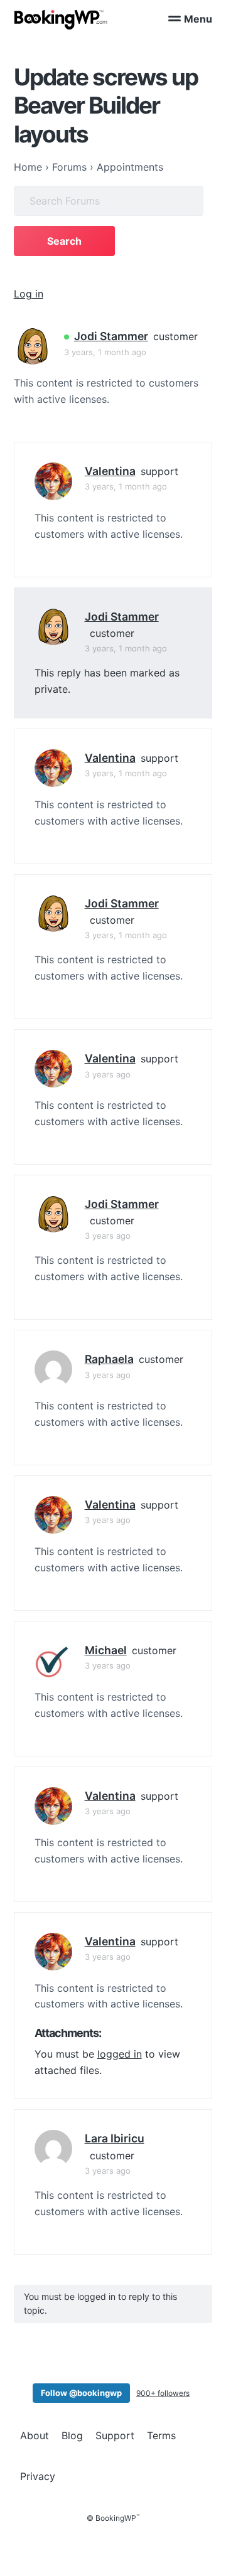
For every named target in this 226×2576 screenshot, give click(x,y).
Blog (72, 2435)
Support (115, 2435)
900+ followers (163, 2393)
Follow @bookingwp (81, 2393)
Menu (198, 19)
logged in (120, 2054)
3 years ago (108, 1074)
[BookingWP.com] (61, 20)
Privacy (38, 2476)
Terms (161, 2435)
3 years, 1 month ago (105, 352)
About (35, 2435)
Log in (29, 294)
